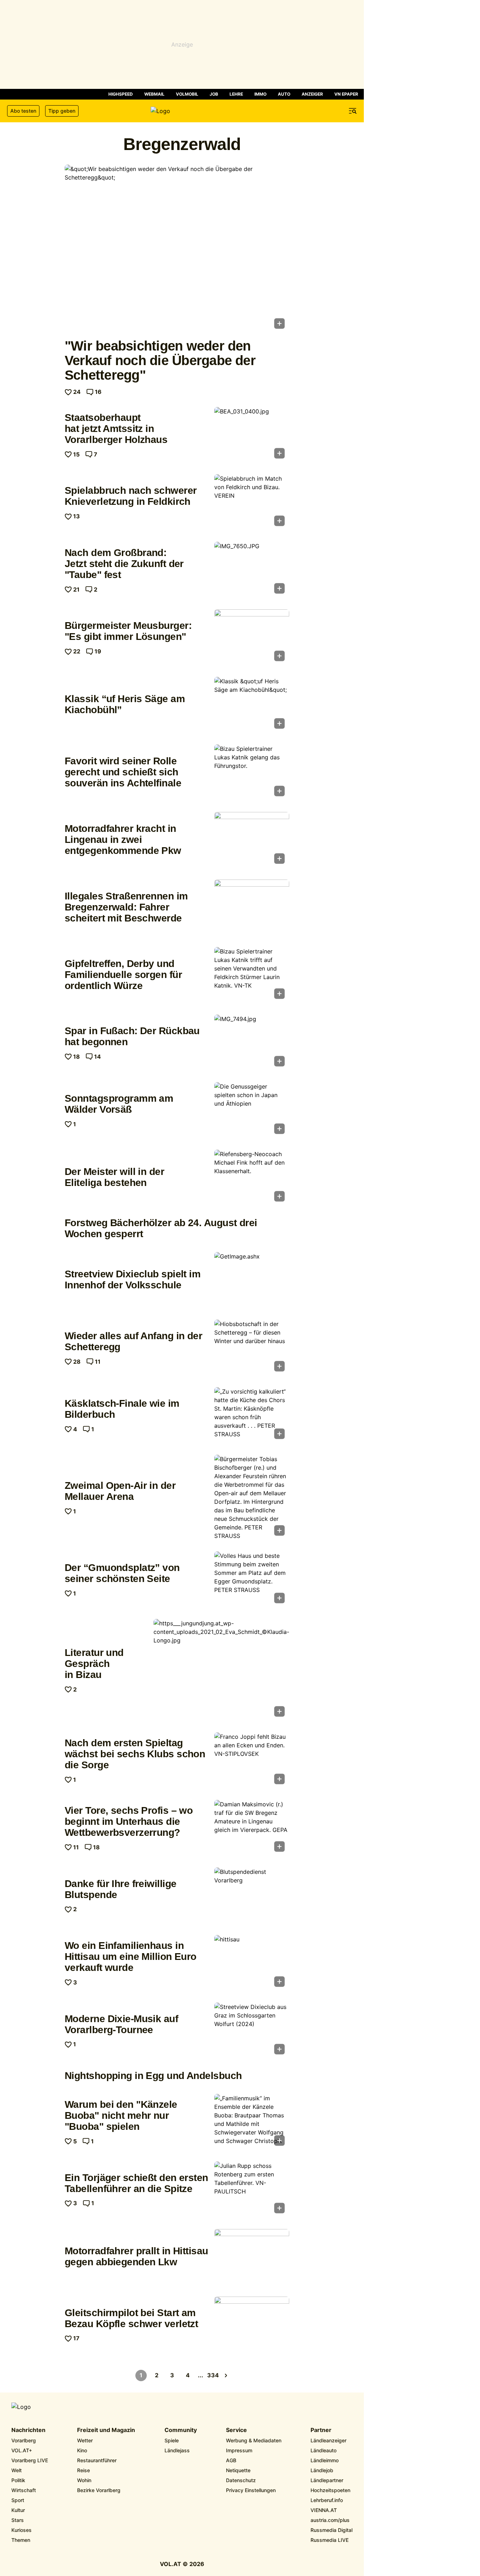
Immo (260, 94)
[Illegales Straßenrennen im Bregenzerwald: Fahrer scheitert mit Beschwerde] (252, 908)
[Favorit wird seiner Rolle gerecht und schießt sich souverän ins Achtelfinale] (252, 773)
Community (181, 2430)
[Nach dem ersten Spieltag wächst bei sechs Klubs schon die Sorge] (252, 1760)
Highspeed (121, 94)
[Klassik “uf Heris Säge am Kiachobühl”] (252, 705)
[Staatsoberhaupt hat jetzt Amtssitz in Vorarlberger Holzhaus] (252, 435)
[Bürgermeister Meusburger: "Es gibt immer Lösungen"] (252, 637)
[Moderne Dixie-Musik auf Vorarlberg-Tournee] (252, 2031)
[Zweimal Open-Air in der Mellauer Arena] (252, 1497)
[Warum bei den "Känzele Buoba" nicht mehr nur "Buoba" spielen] (252, 2122)
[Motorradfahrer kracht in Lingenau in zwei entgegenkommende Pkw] (252, 840)
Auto (284, 94)
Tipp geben (62, 111)
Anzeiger (312, 94)
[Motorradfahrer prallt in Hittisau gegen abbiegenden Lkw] (252, 2257)
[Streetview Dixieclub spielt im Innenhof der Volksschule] (252, 1280)
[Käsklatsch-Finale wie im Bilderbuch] (252, 1415)
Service (236, 2430)
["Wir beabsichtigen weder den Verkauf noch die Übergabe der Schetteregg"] (177, 249)
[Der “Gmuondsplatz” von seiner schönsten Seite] (252, 1580)
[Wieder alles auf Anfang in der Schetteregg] (252, 1348)
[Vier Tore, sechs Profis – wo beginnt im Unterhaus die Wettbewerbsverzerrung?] (252, 1828)
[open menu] (353, 111)
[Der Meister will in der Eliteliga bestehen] (252, 1178)
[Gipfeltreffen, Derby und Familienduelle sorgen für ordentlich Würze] (252, 975)
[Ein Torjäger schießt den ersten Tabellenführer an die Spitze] (252, 2190)
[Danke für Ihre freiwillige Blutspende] (252, 1896)
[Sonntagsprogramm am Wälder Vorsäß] (252, 1110)
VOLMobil (187, 94)
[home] (182, 111)
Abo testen (23, 111)
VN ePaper (346, 94)
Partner (321, 2430)
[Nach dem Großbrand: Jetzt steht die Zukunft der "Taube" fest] (252, 570)
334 (213, 2375)
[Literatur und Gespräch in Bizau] (221, 1670)
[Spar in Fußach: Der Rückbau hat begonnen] (252, 1043)
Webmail (154, 94)
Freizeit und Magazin (106, 2430)
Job (214, 94)
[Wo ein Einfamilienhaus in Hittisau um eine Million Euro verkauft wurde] (252, 1963)
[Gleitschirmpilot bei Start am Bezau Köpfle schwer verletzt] (252, 2325)
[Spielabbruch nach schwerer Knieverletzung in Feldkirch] (252, 502)
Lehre (236, 94)
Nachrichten (28, 2430)
